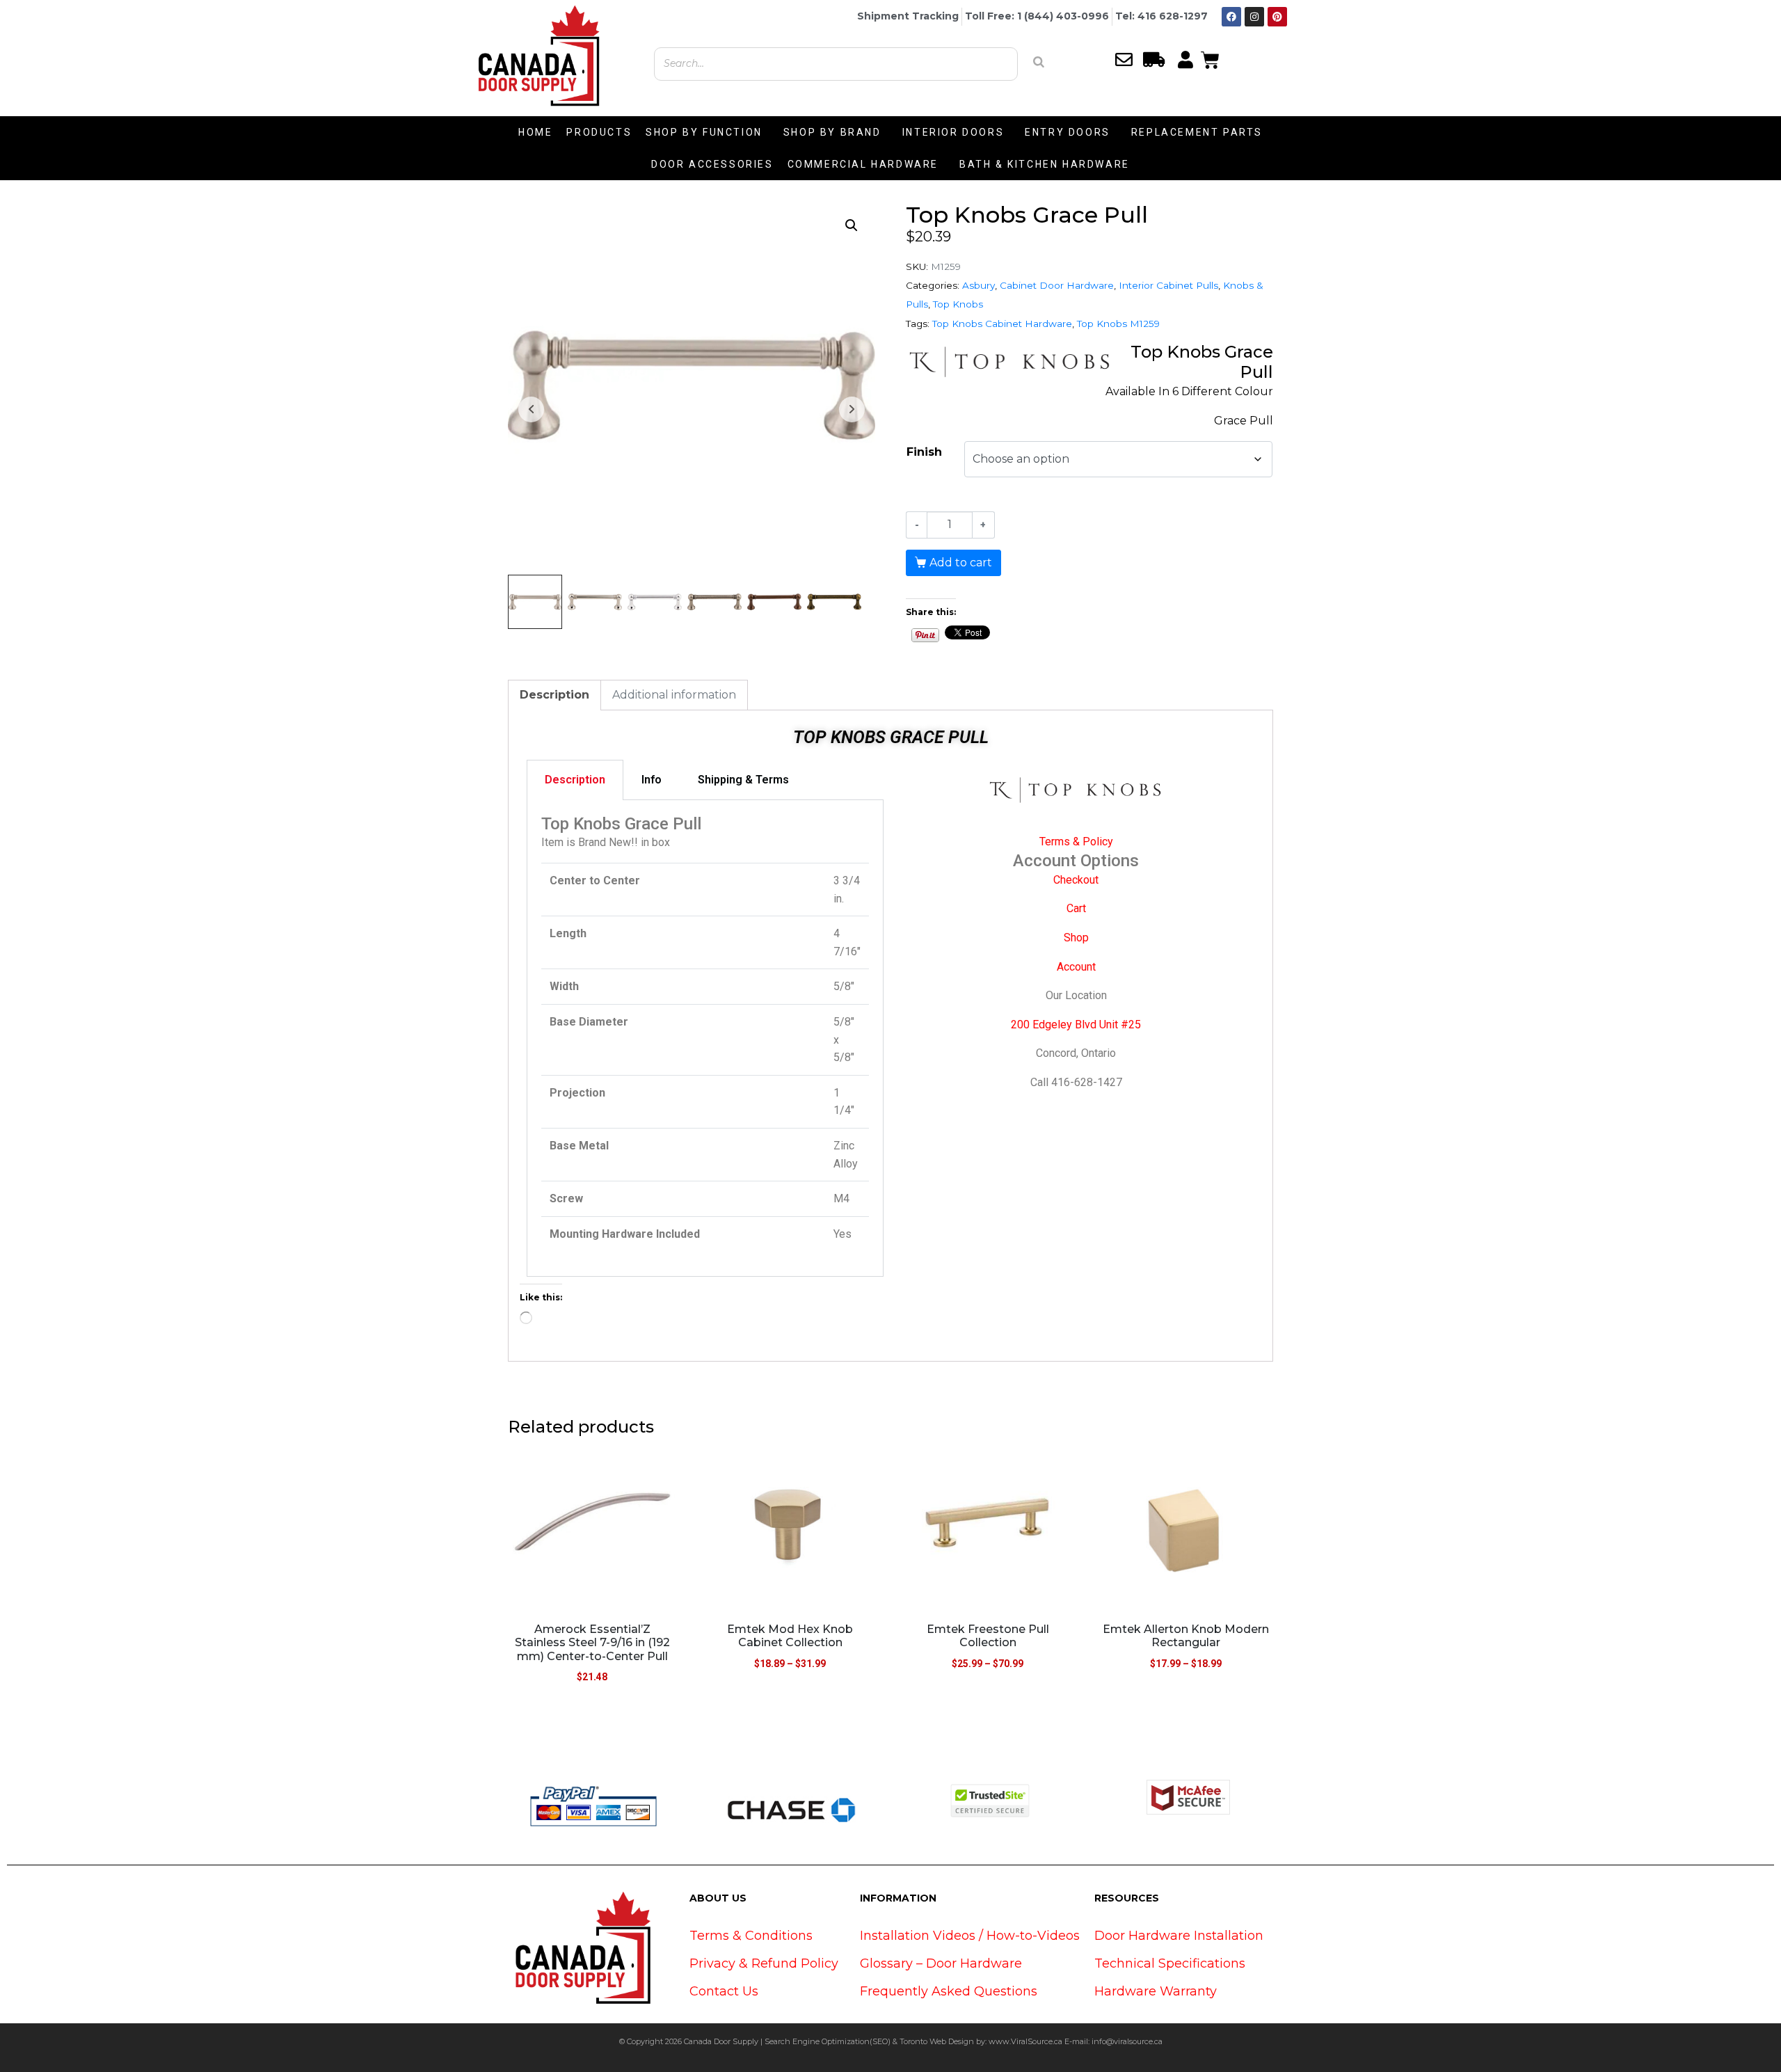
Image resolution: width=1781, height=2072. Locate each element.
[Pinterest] (1277, 17)
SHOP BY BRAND (832, 132)
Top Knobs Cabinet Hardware (1002, 324)
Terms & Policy (1076, 842)
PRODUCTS (599, 132)
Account (1076, 967)
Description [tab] (554, 695)
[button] (852, 225)
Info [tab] (652, 780)
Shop (1076, 938)
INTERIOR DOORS (953, 132)
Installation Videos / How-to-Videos (970, 1936)
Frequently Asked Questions (949, 1991)
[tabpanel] (705, 1039)
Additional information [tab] (674, 695)
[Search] (1039, 62)
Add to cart (961, 563)
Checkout (1076, 880)
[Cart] (1210, 58)
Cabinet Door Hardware (1057, 285)
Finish (924, 452)
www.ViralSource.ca (1025, 2041)
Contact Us (724, 1991)
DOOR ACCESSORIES (712, 164)
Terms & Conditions (751, 1936)
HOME (535, 132)
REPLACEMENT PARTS (1197, 132)
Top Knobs (958, 304)
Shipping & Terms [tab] (743, 780)
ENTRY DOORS (1068, 132)
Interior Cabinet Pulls (1168, 285)
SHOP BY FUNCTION (704, 132)
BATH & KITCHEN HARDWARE (1045, 164)
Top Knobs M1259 (1118, 324)
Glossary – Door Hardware (941, 1963)
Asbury (979, 285)
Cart (1076, 908)
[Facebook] (1231, 17)
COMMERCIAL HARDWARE (863, 164)
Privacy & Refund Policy (764, 1963)
